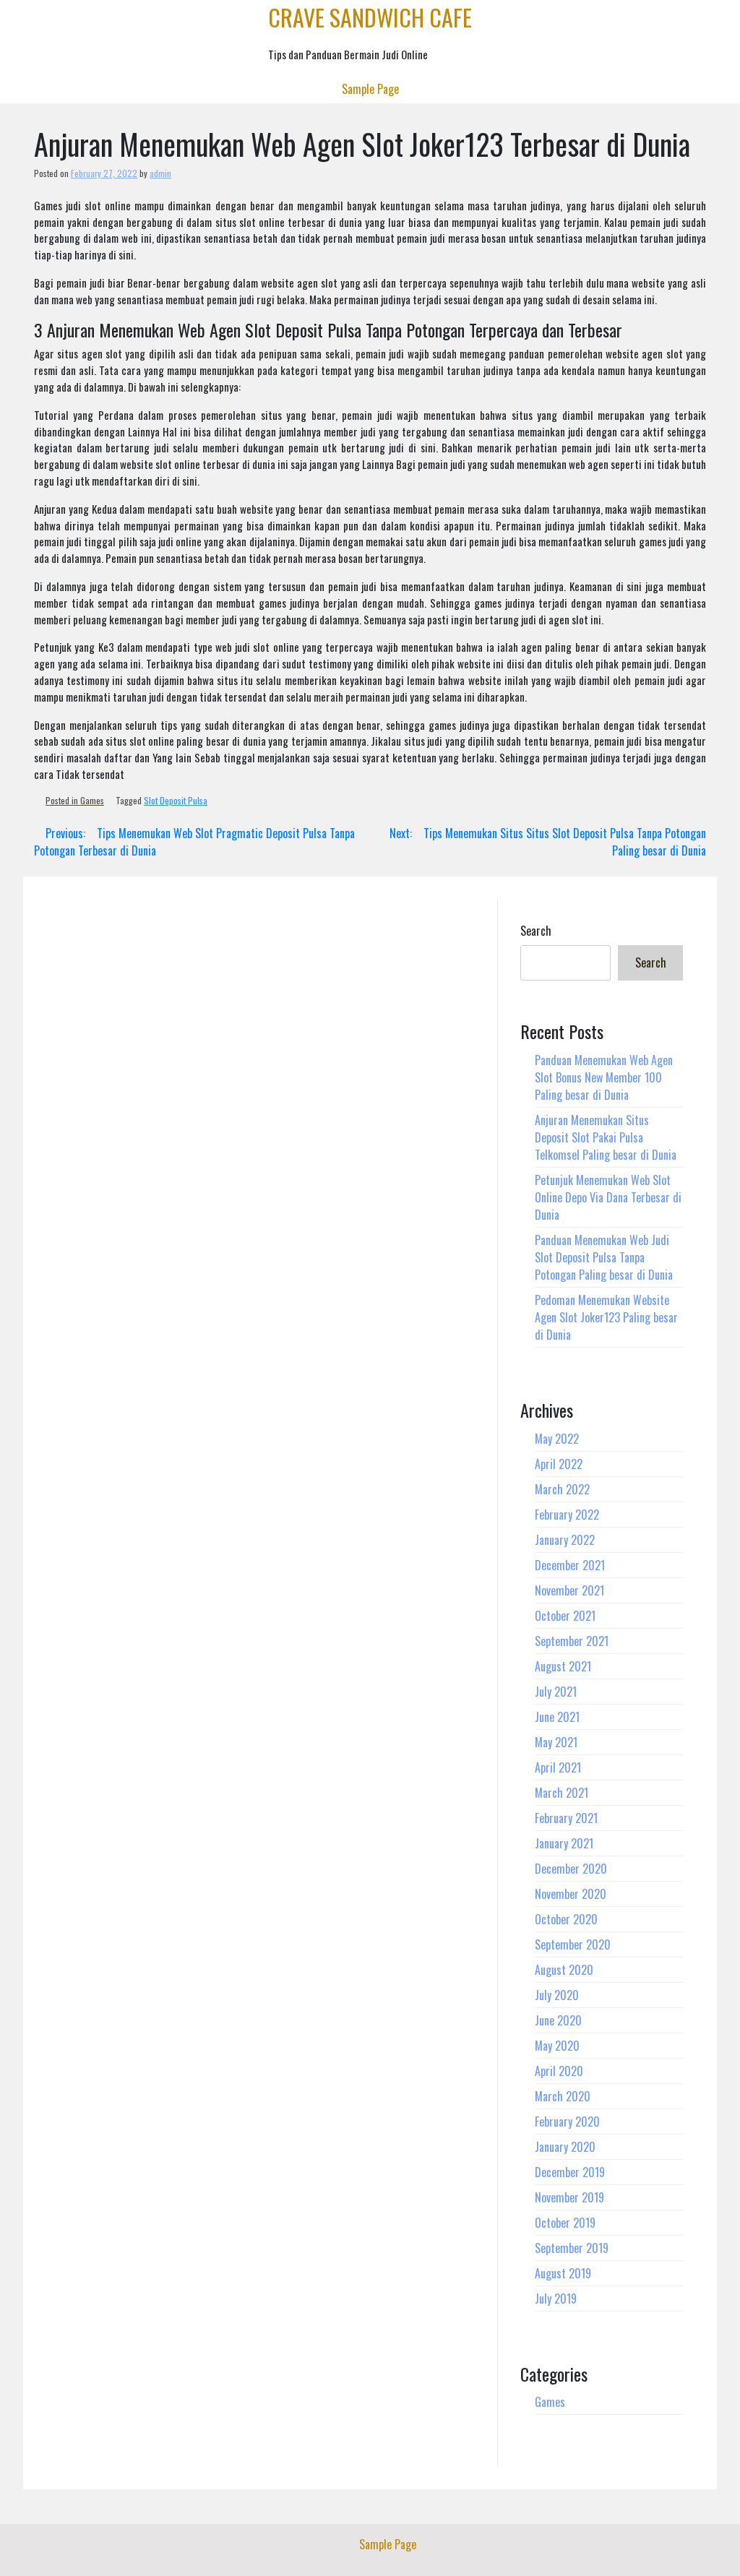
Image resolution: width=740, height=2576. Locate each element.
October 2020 (566, 1919)
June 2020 (558, 2020)
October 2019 (565, 2223)
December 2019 (570, 2172)
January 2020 (565, 2147)
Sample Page (370, 89)
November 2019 (569, 2197)
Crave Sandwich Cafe (370, 17)
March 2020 (563, 2096)
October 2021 (565, 1616)
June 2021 (557, 1717)
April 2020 (559, 2071)
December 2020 (571, 1869)
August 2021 (563, 1666)
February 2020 (567, 2121)
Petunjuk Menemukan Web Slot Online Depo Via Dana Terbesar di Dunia (608, 1197)
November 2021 (569, 1590)
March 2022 (562, 1489)
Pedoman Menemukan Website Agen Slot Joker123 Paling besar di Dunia (606, 1317)
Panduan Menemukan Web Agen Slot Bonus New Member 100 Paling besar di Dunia (604, 1077)
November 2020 (571, 1894)
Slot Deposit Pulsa (176, 800)
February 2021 (566, 1818)
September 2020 (573, 1944)
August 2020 (564, 1970)
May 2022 (557, 1439)
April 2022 (559, 1464)
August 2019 (563, 2273)
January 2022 (565, 1540)
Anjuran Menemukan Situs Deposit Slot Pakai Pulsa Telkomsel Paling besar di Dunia (606, 1137)
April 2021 (558, 1767)
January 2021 (564, 1843)
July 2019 (556, 2299)
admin (160, 173)
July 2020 (557, 1995)
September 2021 (572, 1641)
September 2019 (572, 2248)
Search (536, 931)
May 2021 (556, 1742)
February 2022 (567, 1515)
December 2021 (570, 1565)
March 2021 (562, 1793)
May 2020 (557, 2046)
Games (92, 800)
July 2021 (556, 1692)
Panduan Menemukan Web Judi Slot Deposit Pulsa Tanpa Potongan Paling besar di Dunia (604, 1257)
